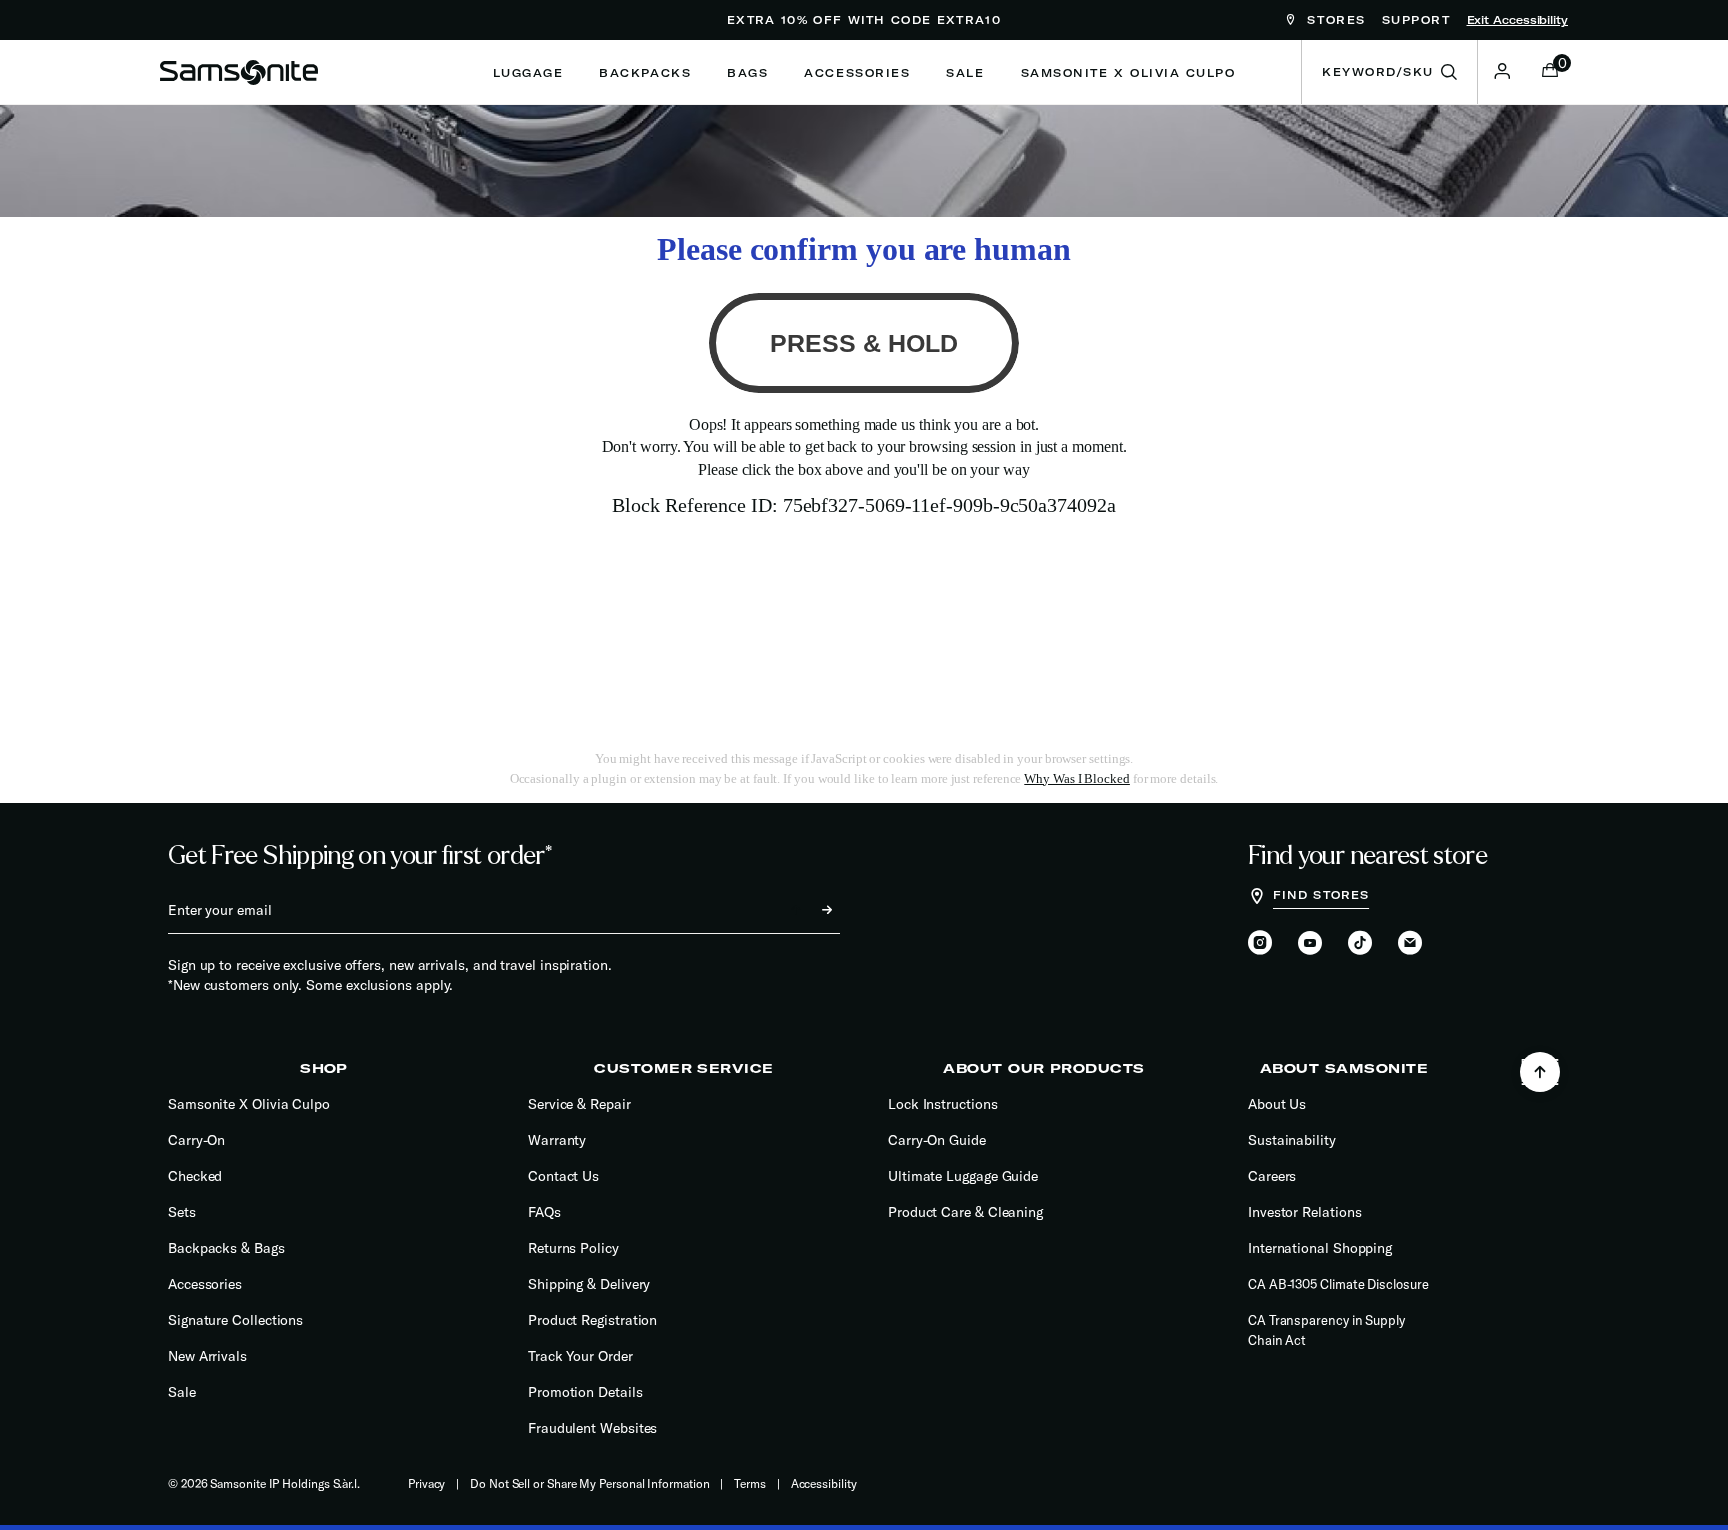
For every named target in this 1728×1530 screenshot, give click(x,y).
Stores (1333, 20)
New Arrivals (207, 1356)
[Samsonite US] (239, 72)
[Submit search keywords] (1449, 72)
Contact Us (563, 1176)
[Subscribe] (809, 910)
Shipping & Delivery (589, 1284)
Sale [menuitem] (965, 73)
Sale (182, 1392)
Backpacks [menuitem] (645, 73)
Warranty (557, 1140)
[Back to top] (1540, 1072)
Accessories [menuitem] (857, 73)
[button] (1502, 71)
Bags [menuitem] (747, 73)
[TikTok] (1360, 942)
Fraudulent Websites (592, 1428)
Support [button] (1416, 20)
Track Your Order (580, 1356)
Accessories (205, 1284)
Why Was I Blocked (1077, 778)
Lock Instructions (943, 1104)
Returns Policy (573, 1248)
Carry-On (196, 1140)
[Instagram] (1260, 944)
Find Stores (1321, 895)
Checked (195, 1176)
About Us (1277, 1104)
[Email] (1410, 944)
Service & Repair (579, 1104)
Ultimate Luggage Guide (963, 1176)
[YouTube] (1310, 944)
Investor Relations (1305, 1212)
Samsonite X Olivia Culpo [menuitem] (1128, 73)
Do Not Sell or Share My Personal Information (589, 1483)
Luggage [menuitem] (528, 73)
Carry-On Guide (937, 1140)
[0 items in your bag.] (1550, 72)
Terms (750, 1483)
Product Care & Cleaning (965, 1212)
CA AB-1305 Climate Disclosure (1338, 1284)
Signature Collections (235, 1320)
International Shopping (1320, 1248)
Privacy (426, 1483)
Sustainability (1292, 1140)
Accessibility (824, 1483)
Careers (1272, 1176)
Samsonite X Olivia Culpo (249, 1104)
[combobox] (1389, 72)
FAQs (544, 1212)
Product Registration (592, 1320)
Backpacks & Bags (226, 1248)
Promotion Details (585, 1392)
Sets (182, 1212)
